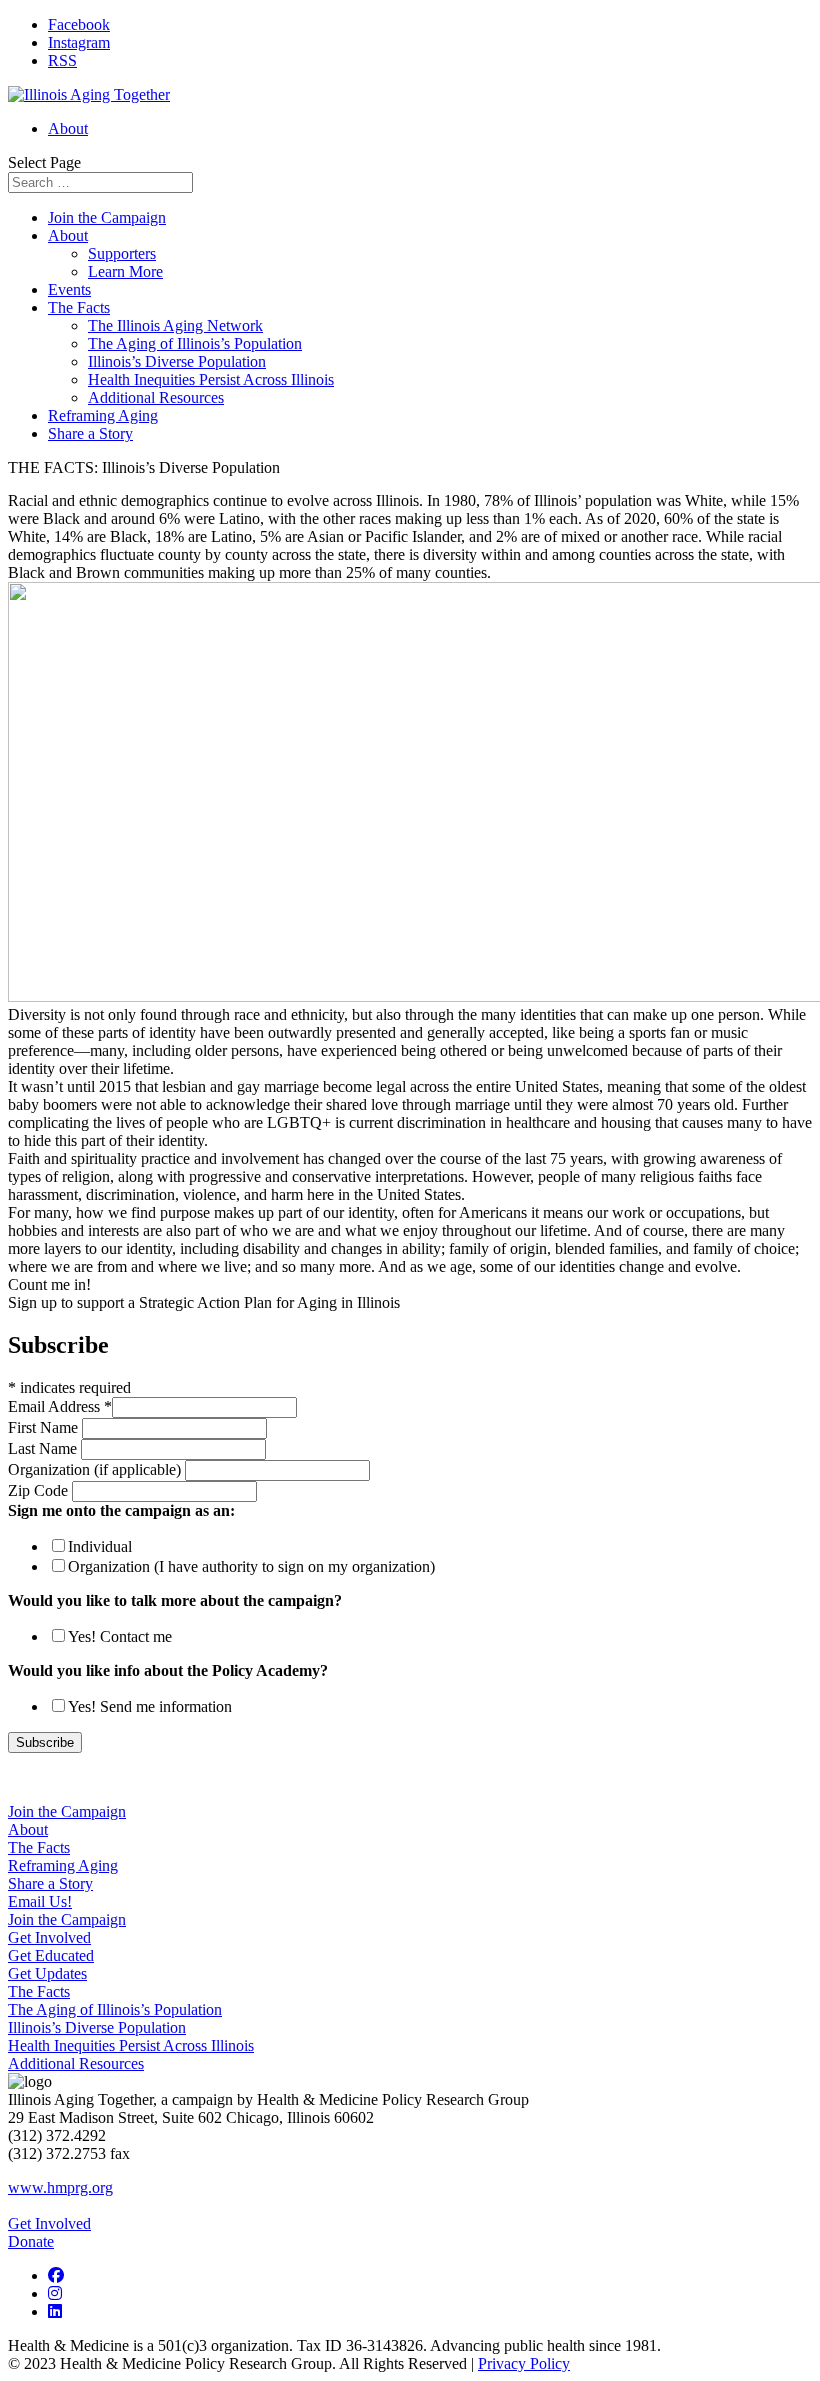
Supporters (122, 253)
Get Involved (49, 1937)
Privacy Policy (524, 2363)
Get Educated (51, 1955)
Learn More (125, 271)
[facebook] (56, 2275)
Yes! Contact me (120, 1636)
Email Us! (40, 1901)
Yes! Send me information (150, 1706)
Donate (31, 2241)
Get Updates (47, 1973)
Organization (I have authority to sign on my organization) (251, 1566)
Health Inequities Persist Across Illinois (211, 379)
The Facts (79, 307)
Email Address (60, 1406)
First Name (45, 1427)
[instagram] (55, 2293)
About (68, 128)
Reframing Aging (103, 415)
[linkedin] (55, 2311)
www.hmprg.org (60, 2187)
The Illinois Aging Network (175, 325)
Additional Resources (156, 397)
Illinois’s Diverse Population (177, 361)
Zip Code (40, 1490)
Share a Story (90, 433)
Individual (100, 1546)
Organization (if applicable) (96, 1469)
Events (69, 289)
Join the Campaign (107, 217)
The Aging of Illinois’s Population (195, 343)
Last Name (44, 1448)
